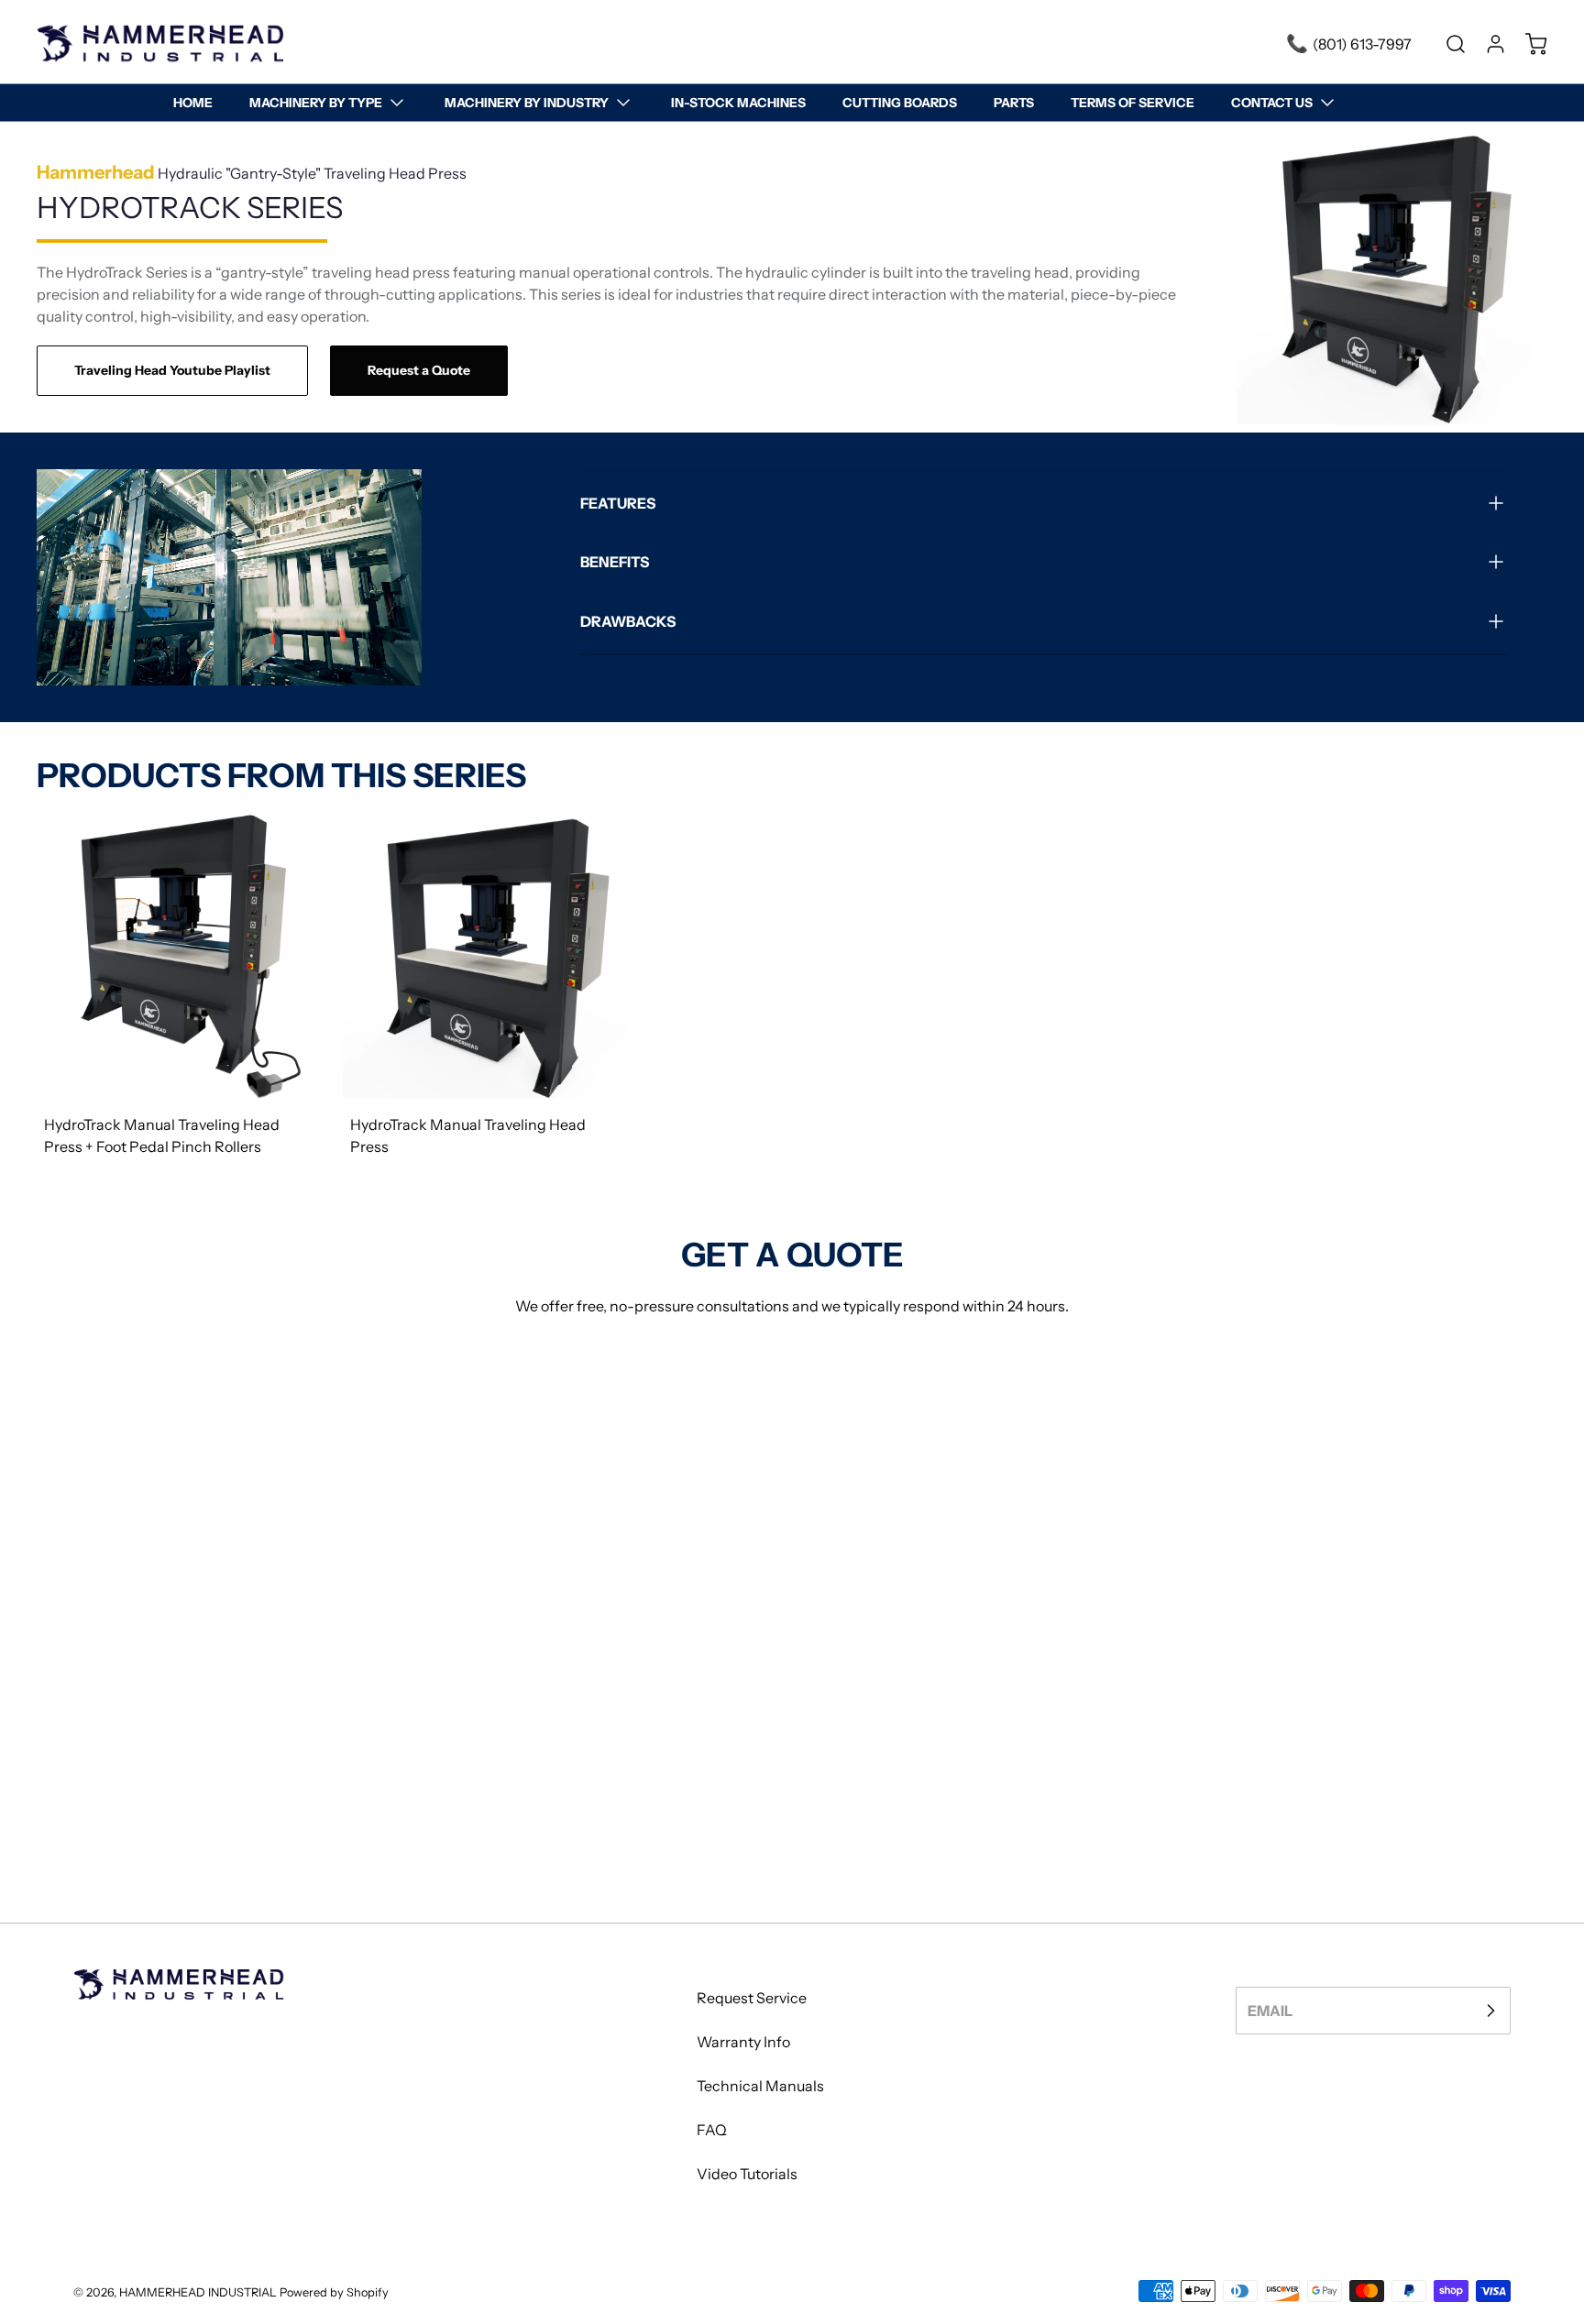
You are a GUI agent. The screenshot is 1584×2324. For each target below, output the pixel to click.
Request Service (752, 1998)
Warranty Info (743, 2042)
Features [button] (618, 503)
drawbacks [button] (628, 621)
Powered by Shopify (334, 2292)
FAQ (712, 2130)
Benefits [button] (615, 562)
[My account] (1487, 44)
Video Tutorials (747, 2174)
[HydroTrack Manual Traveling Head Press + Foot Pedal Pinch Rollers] (179, 956)
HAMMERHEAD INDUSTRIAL (198, 2292)
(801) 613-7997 (1362, 44)
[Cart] (1527, 44)
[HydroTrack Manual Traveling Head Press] (485, 956)
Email (1270, 2011)
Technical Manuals (760, 2086)
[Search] (1446, 44)
